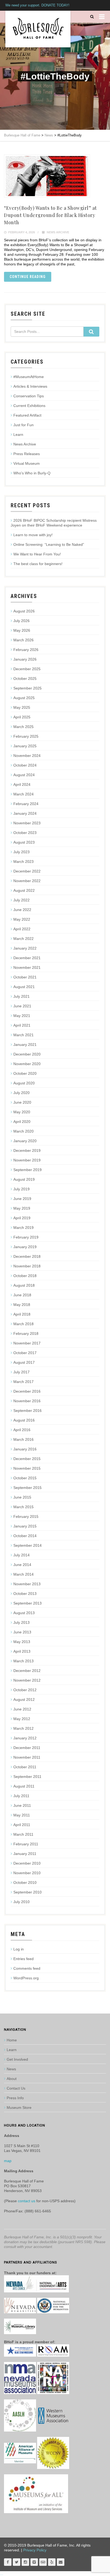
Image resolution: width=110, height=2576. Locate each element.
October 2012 (25, 1690)
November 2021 (27, 967)
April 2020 (22, 1122)
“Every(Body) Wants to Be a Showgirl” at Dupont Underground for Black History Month (50, 215)
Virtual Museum (27, 463)
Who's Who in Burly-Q (32, 473)
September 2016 (27, 1411)
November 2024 (27, 756)
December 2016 (27, 1391)
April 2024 (22, 784)
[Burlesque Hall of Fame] (38, 29)
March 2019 (23, 1228)
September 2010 (27, 1892)
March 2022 (23, 939)
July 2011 (21, 1796)
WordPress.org (26, 1978)
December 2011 (27, 1748)
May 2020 (22, 1112)
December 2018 (27, 1256)
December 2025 (27, 669)
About (12, 2079)
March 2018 (23, 1324)
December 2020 (27, 1054)
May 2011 (22, 1815)
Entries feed (23, 1959)
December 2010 (27, 1863)
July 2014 (21, 1555)
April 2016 (22, 1430)
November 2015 (27, 1468)
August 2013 (24, 1613)
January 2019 (25, 1247)
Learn (18, 435)
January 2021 (25, 1045)
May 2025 (22, 707)
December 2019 (27, 1150)
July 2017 (21, 1372)
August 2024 (24, 775)
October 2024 (25, 765)
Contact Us (16, 2088)
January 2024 (25, 813)
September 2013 (27, 1603)
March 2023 (23, 862)
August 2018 (24, 1285)
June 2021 (22, 1006)
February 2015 (26, 1516)
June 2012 (22, 1709)
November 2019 (27, 1160)
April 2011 (22, 1825)
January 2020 (25, 1141)
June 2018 (22, 1295)
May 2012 (22, 1719)
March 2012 (23, 1728)
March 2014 (23, 1574)
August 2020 (24, 1083)
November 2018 (27, 1266)
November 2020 (27, 1064)
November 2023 (27, 823)
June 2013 (22, 1632)
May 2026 (22, 630)
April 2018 (22, 1314)
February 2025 (26, 736)
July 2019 (21, 1189)
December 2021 (27, 958)
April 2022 (22, 929)
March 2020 (23, 1131)
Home (12, 2040)
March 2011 (23, 1834)
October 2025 (25, 679)
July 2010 (21, 1902)
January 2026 (25, 659)
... (2, 2574)
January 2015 (25, 1526)
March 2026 (23, 640)
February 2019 (26, 1237)
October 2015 (25, 1478)
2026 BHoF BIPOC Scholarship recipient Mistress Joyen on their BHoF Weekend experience (54, 523)
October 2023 (25, 833)
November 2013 (27, 1584)
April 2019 (22, 1218)
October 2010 (25, 1883)
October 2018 (25, 1276)
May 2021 (22, 1016)
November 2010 (27, 1873)
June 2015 (22, 1497)
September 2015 (27, 1488)
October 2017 (25, 1353)
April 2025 (22, 717)
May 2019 (22, 1208)
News (11, 2069)
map (8, 2161)
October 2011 (25, 1767)
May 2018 (22, 1305)
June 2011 (22, 1805)
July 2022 (21, 900)
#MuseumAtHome (29, 377)
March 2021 (23, 1035)
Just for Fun (23, 425)
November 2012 (27, 1680)
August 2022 (24, 890)
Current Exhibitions (29, 406)
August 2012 (24, 1699)
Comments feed (27, 1968)
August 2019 (24, 1179)
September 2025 (27, 688)
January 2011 (25, 1854)
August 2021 (24, 987)
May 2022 (22, 919)
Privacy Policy (35, 2550)
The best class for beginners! (38, 564)
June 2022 (22, 910)
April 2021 (22, 1025)
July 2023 (21, 852)
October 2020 (25, 1073)
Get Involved (17, 2059)
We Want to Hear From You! (37, 554)
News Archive (58, 232)
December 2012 (27, 1671)
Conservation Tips (29, 396)
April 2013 (22, 1651)
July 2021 (21, 996)
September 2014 (27, 1545)
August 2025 (24, 698)
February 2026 (26, 650)
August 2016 (24, 1420)
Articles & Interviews (30, 386)
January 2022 (25, 948)
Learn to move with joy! (33, 535)
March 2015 (23, 1507)
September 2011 (27, 1777)
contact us (27, 2201)
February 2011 (26, 1844)
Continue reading (28, 277)
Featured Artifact (27, 415)
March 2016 (23, 1439)
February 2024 (26, 804)
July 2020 (21, 1093)
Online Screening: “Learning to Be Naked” (49, 544)
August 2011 (24, 1786)
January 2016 (25, 1449)
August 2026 (24, 611)
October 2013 (25, 1594)
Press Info (15, 2098)
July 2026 (21, 621)
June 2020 (22, 1102)
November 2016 (27, 1401)
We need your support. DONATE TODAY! (37, 5)
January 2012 (25, 1738)
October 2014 (25, 1536)
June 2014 (22, 1565)
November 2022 (27, 881)
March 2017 (23, 1382)
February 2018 (26, 1333)
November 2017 (27, 1343)
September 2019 (27, 1170)
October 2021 (25, 977)
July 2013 (21, 1622)
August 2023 (24, 842)
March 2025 (23, 727)
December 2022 (27, 871)
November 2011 (27, 1757)
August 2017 (24, 1362)
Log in (19, 1949)
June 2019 (22, 1199)
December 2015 (27, 1459)
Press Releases (27, 454)
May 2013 (22, 1642)
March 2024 (23, 794)
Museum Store (19, 2108)
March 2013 (23, 1661)
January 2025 (25, 746)
